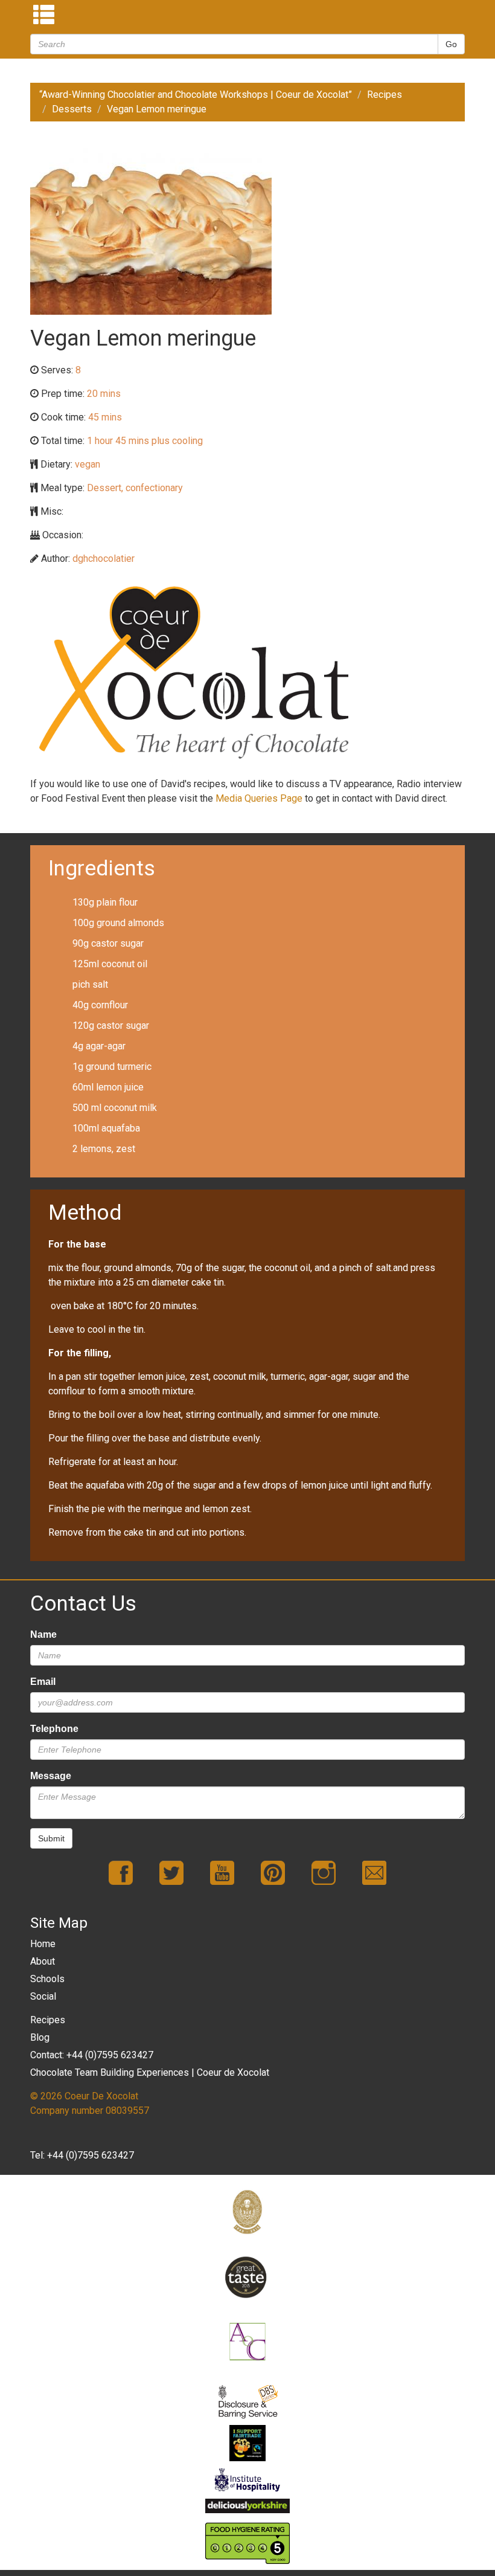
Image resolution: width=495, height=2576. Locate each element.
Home (43, 1944)
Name (43, 1634)
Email (43, 1682)
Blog (40, 2037)
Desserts (72, 109)
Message (51, 1776)
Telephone (54, 1729)
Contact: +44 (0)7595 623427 (92, 2055)
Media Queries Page (259, 798)
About (43, 1961)
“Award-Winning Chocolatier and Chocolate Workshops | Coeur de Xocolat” (196, 95)
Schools (47, 1979)
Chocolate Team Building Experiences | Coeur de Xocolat (150, 2072)
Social (43, 1996)
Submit (51, 1838)
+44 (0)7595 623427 (91, 2155)
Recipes (385, 95)
